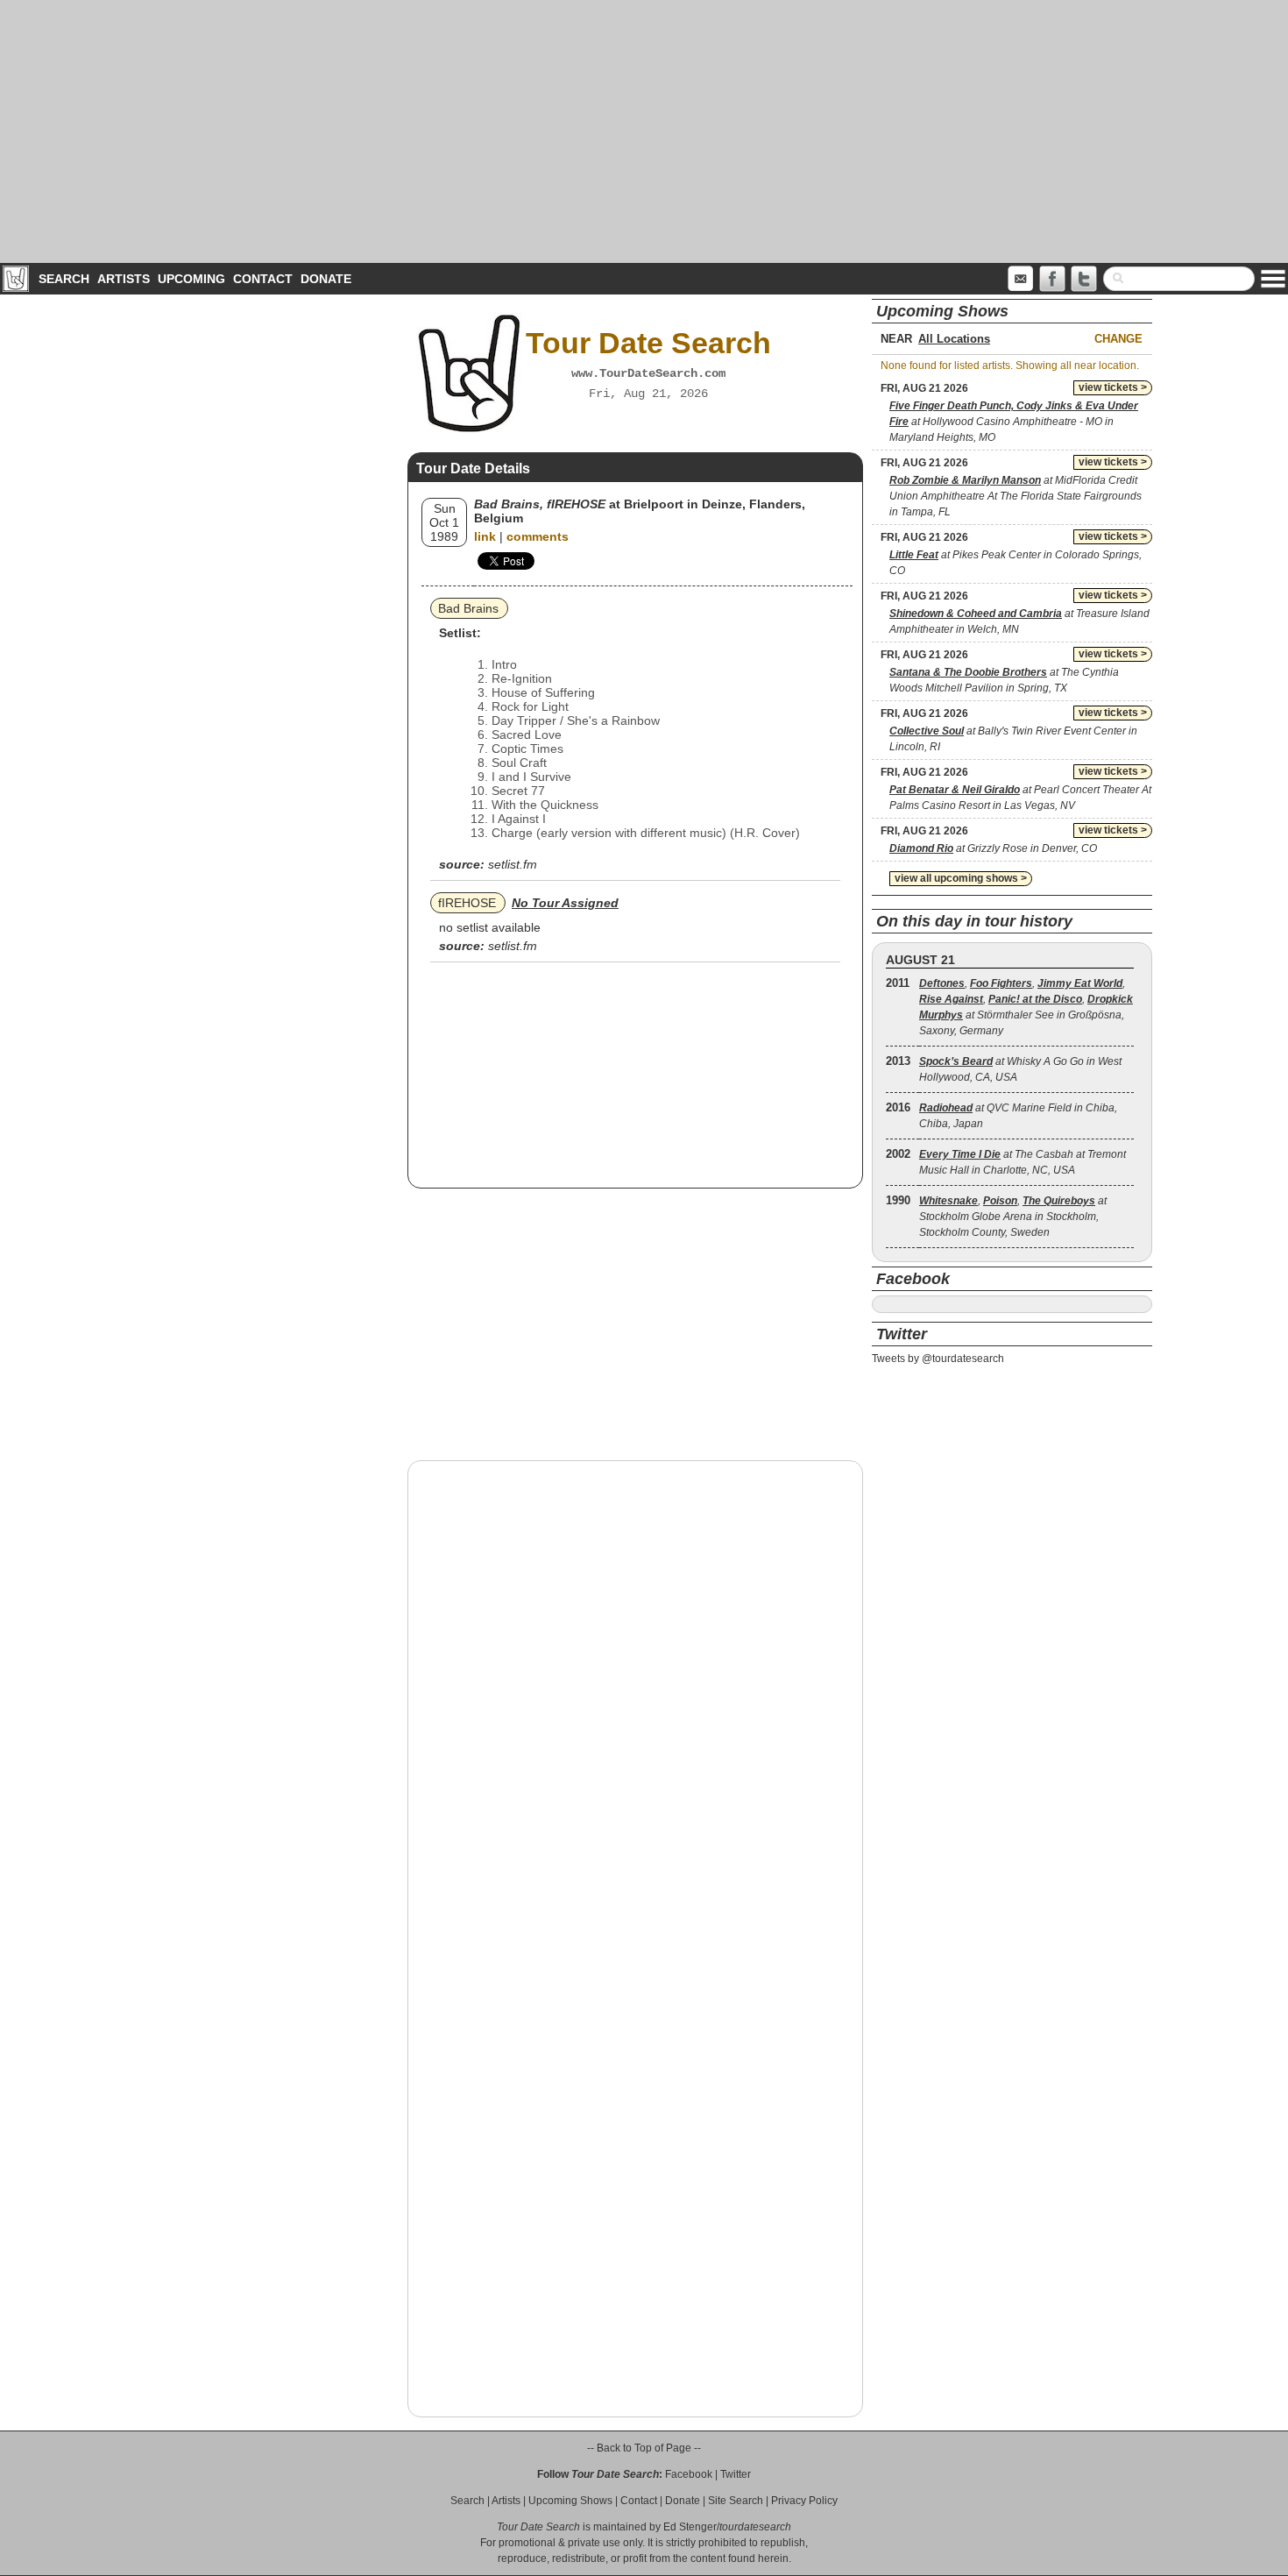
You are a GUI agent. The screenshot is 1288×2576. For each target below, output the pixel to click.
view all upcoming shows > (961, 878)
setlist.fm (513, 864)
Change (1118, 339)
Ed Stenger (690, 2527)
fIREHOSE (467, 903)
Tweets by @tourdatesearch (938, 1359)
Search (64, 279)
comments (538, 536)
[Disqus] (635, 1698)
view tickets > (1113, 387)
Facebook (689, 2474)
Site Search (736, 2501)
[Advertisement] (644, 131)
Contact (263, 279)
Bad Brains (468, 608)
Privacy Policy (804, 2501)
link (485, 536)
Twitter (736, 2474)
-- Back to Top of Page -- (644, 2448)
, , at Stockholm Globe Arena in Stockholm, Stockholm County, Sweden (1013, 1217)
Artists (124, 279)
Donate (326, 279)
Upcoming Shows (570, 2501)
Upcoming (191, 279)
